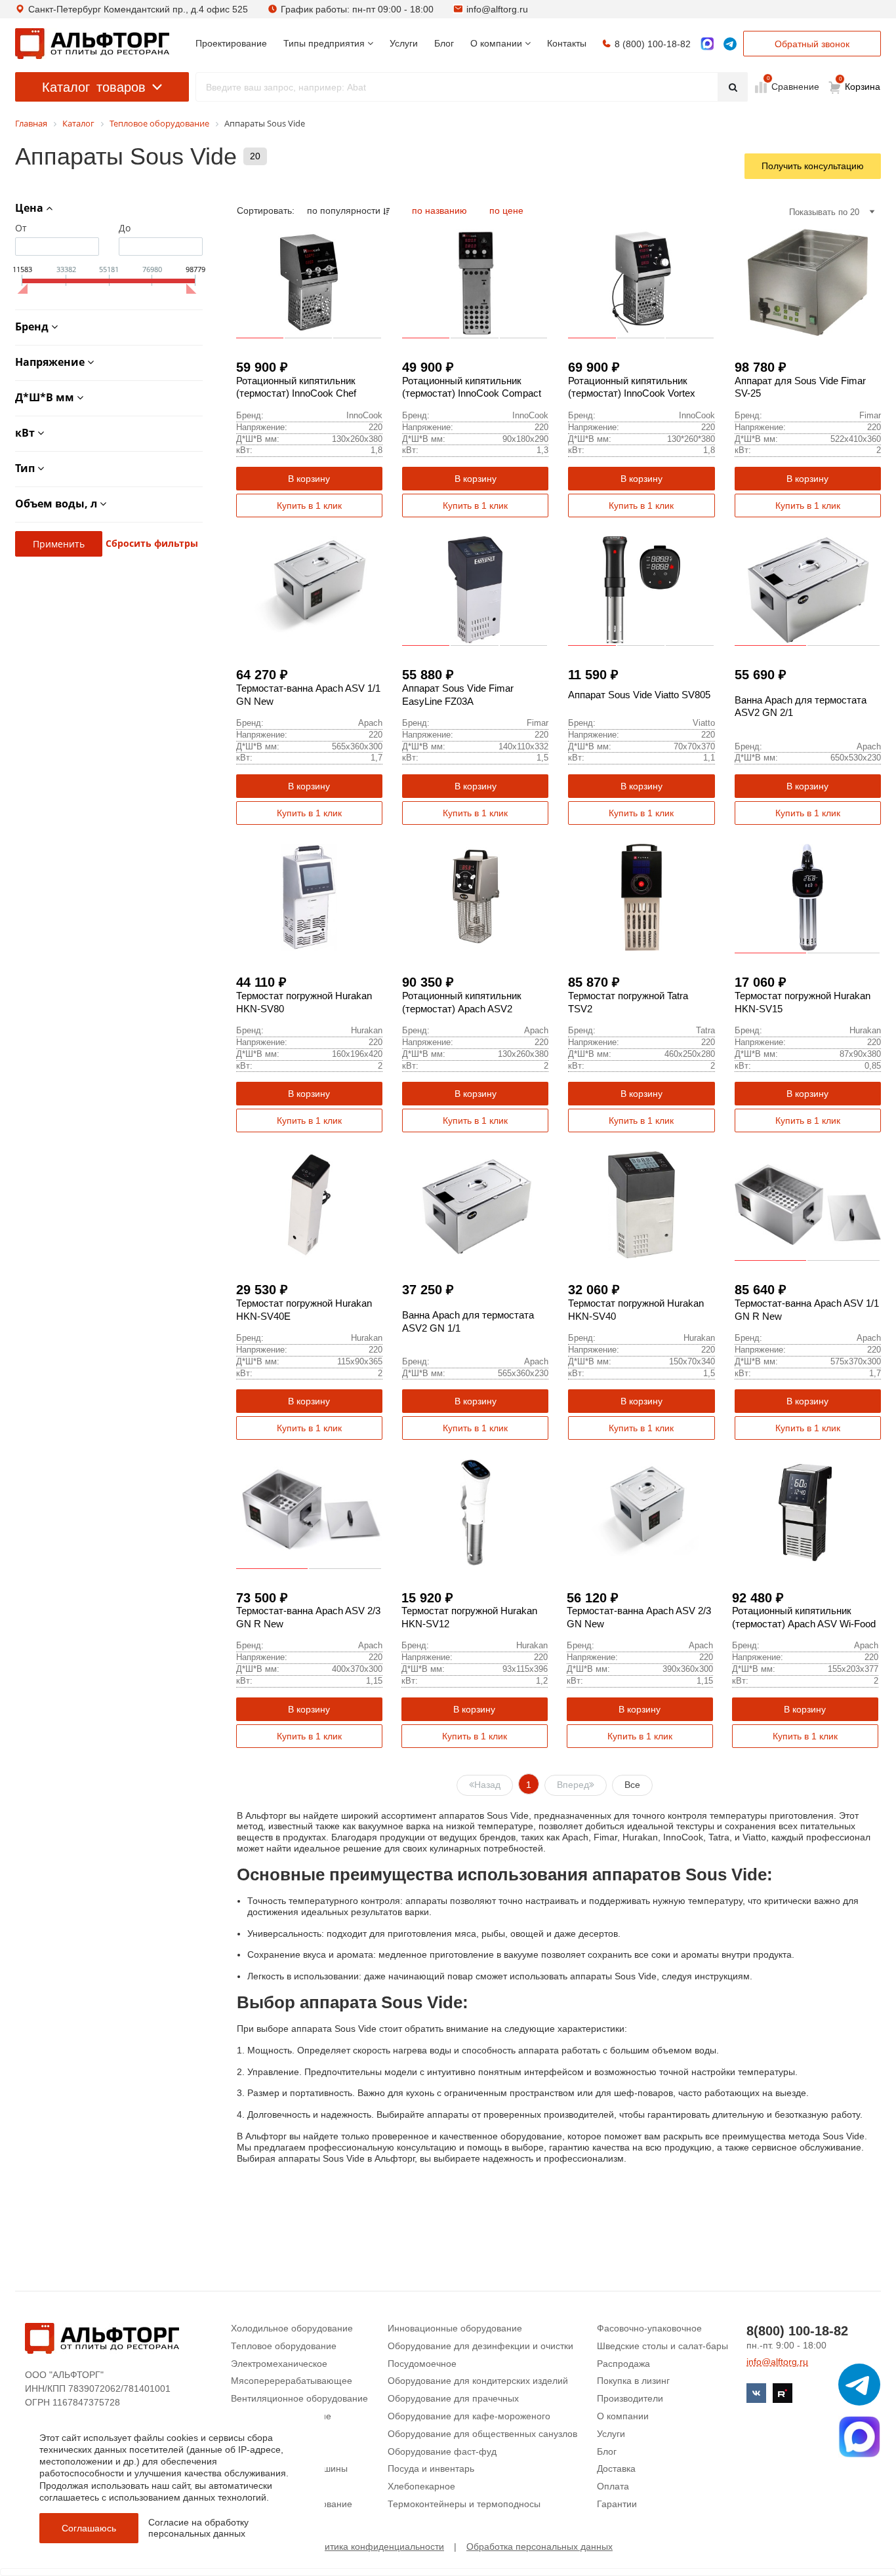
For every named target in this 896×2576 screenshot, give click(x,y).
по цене (506, 210)
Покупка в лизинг (633, 2381)
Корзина (860, 84)
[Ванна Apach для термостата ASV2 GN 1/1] (475, 1205)
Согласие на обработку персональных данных (198, 2528)
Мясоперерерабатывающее (292, 2381)
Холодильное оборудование (292, 2328)
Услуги (611, 2434)
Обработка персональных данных (540, 2546)
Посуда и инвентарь (431, 2468)
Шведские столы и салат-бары (662, 2346)
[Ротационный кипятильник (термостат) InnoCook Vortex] (641, 282)
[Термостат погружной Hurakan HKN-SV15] (808, 897)
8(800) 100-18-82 (797, 2331)
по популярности (345, 210)
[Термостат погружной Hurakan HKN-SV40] (641, 1205)
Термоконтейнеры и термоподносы (464, 2504)
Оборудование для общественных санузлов (482, 2434)
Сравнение (794, 86)
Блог (607, 2451)
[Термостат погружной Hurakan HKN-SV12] (475, 1512)
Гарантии (617, 2504)
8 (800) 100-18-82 (653, 44)
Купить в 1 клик (309, 505)
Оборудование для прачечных (453, 2398)
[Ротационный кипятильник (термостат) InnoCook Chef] (309, 282)
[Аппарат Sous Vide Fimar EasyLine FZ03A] (475, 590)
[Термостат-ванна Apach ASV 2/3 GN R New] (309, 1512)
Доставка (616, 2468)
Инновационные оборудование (455, 2328)
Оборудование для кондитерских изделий (478, 2381)
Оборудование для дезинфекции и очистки (480, 2346)
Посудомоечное (422, 2364)
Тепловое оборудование (284, 2346)
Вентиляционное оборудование (299, 2398)
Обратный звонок (812, 44)
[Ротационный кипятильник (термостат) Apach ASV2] (475, 897)
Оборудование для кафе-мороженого (469, 2416)
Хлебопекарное (421, 2486)
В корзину (309, 479)
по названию (441, 210)
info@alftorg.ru (497, 9)
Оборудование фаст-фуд (442, 2451)
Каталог (94, 87)
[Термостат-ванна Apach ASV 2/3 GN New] (640, 1512)
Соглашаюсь (89, 2528)
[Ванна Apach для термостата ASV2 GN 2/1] (808, 590)
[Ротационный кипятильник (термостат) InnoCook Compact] (475, 282)
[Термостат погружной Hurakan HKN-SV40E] (309, 1205)
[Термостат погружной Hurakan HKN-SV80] (309, 897)
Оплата (613, 2486)
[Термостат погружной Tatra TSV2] (641, 897)
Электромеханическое (279, 2364)
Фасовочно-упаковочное (649, 2328)
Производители (630, 2398)
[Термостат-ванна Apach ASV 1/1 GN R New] (808, 1205)
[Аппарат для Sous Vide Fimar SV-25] (808, 282)
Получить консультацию (813, 166)
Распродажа (623, 2364)
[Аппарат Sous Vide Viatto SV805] (641, 590)
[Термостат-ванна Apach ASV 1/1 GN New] (309, 590)
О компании (623, 2416)
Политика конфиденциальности (376, 2546)
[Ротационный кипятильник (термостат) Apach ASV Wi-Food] (805, 1512)
